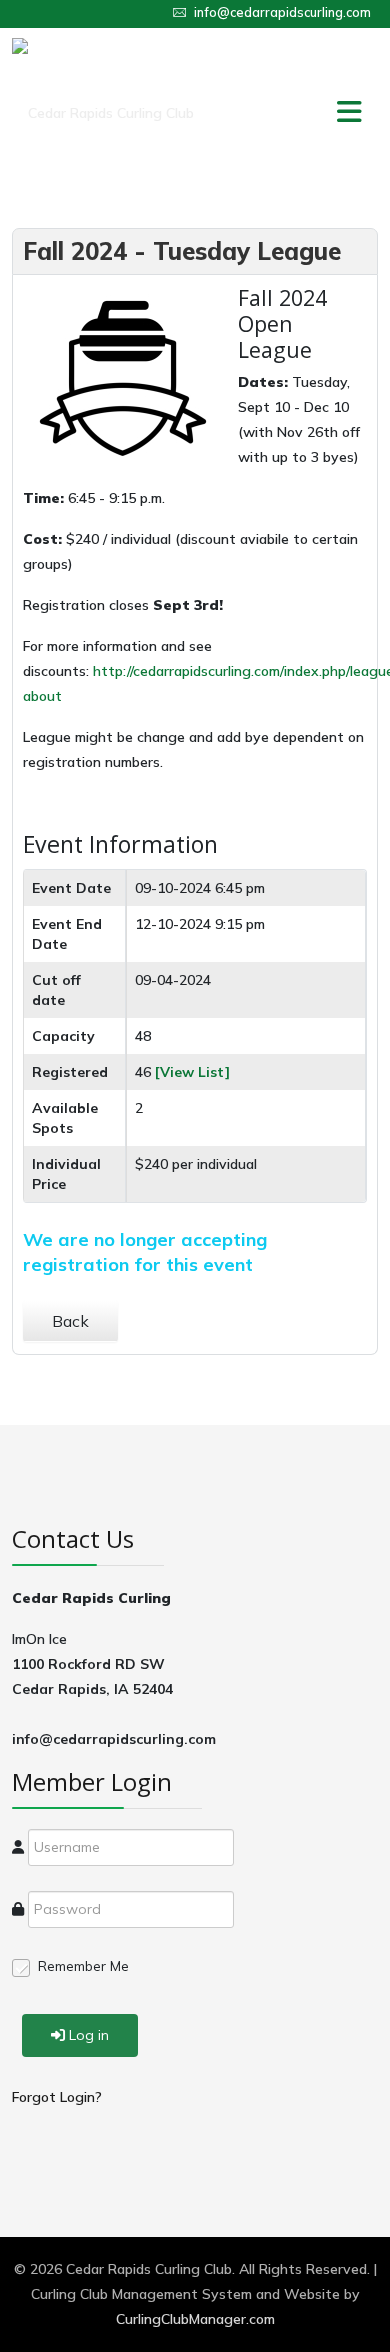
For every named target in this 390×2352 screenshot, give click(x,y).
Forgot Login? (57, 2097)
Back (70, 1321)
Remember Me (83, 1966)
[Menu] (309, 113)
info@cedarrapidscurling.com (282, 12)
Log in (89, 2035)
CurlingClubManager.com (195, 2319)
